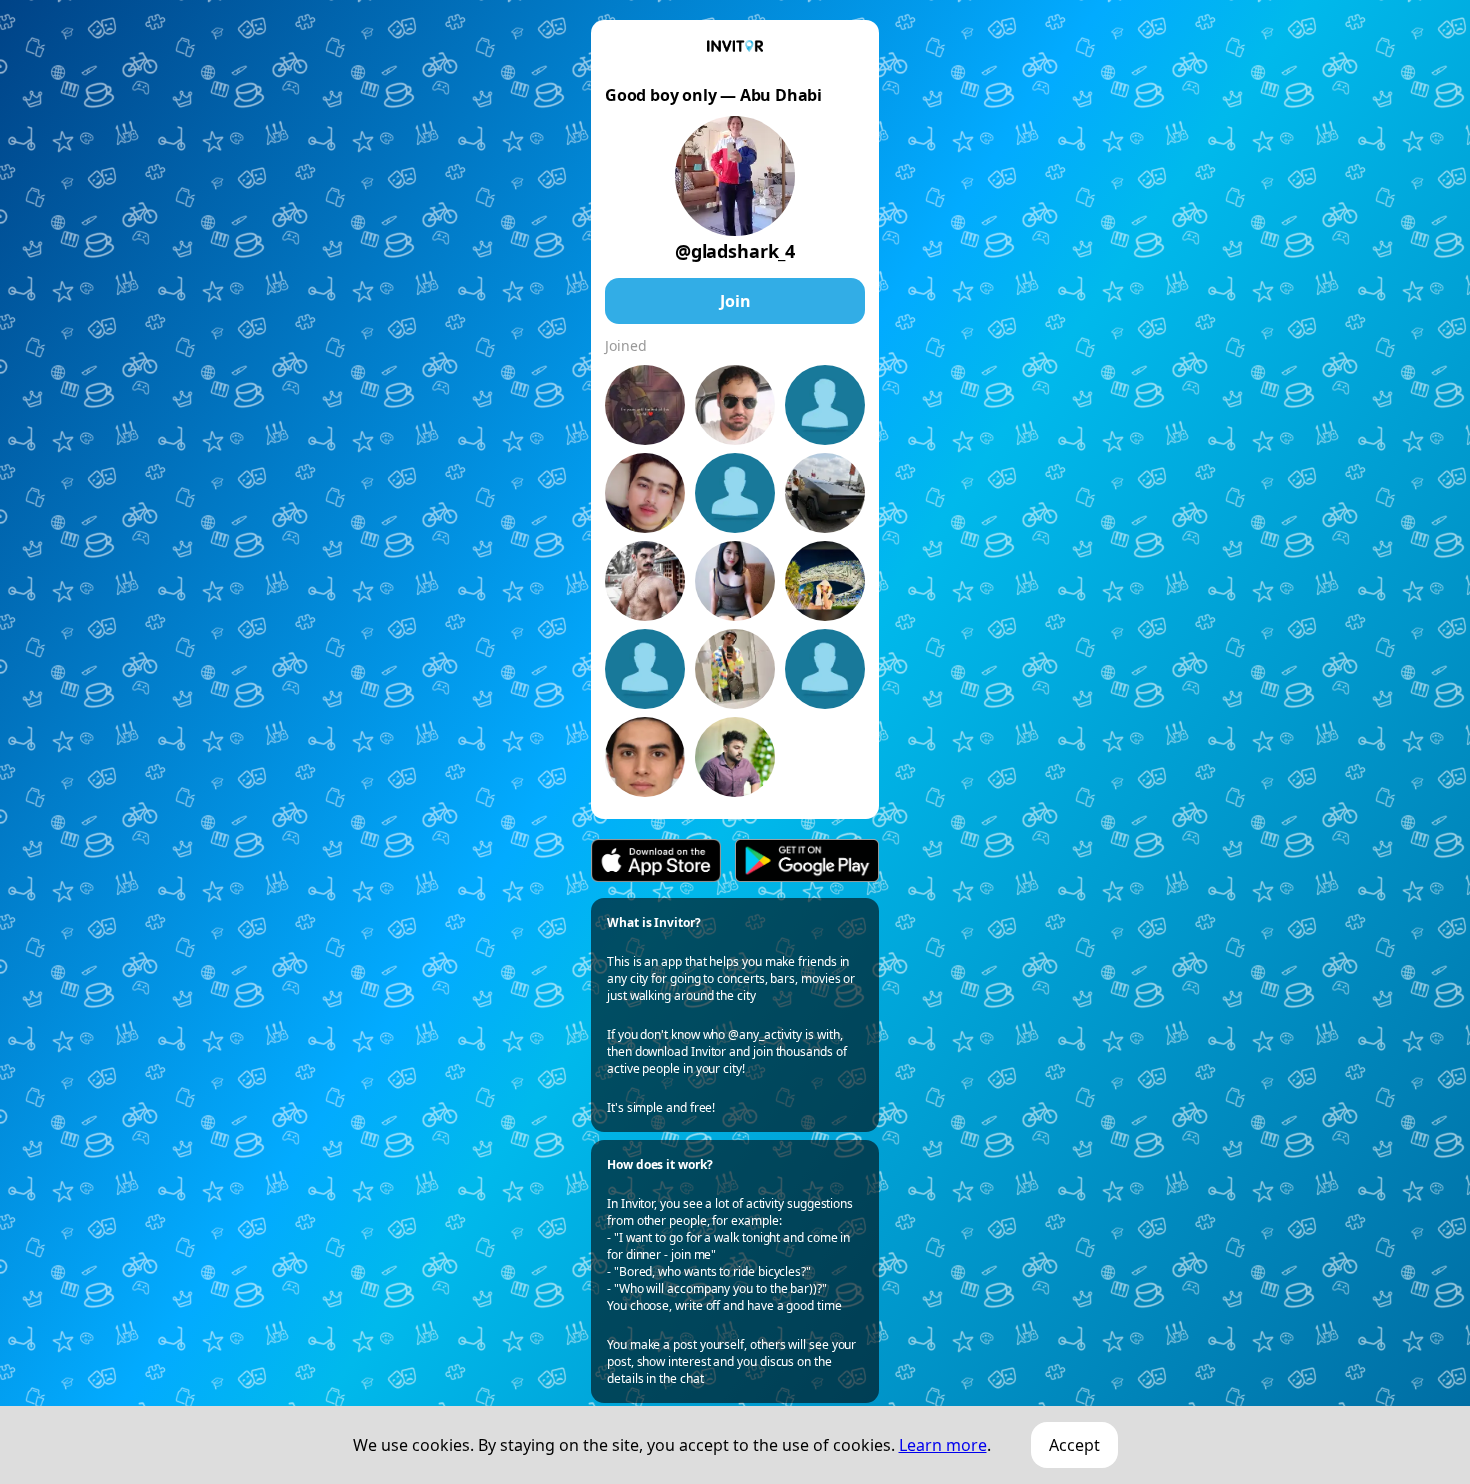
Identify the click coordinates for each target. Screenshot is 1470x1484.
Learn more (943, 1445)
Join (735, 301)
